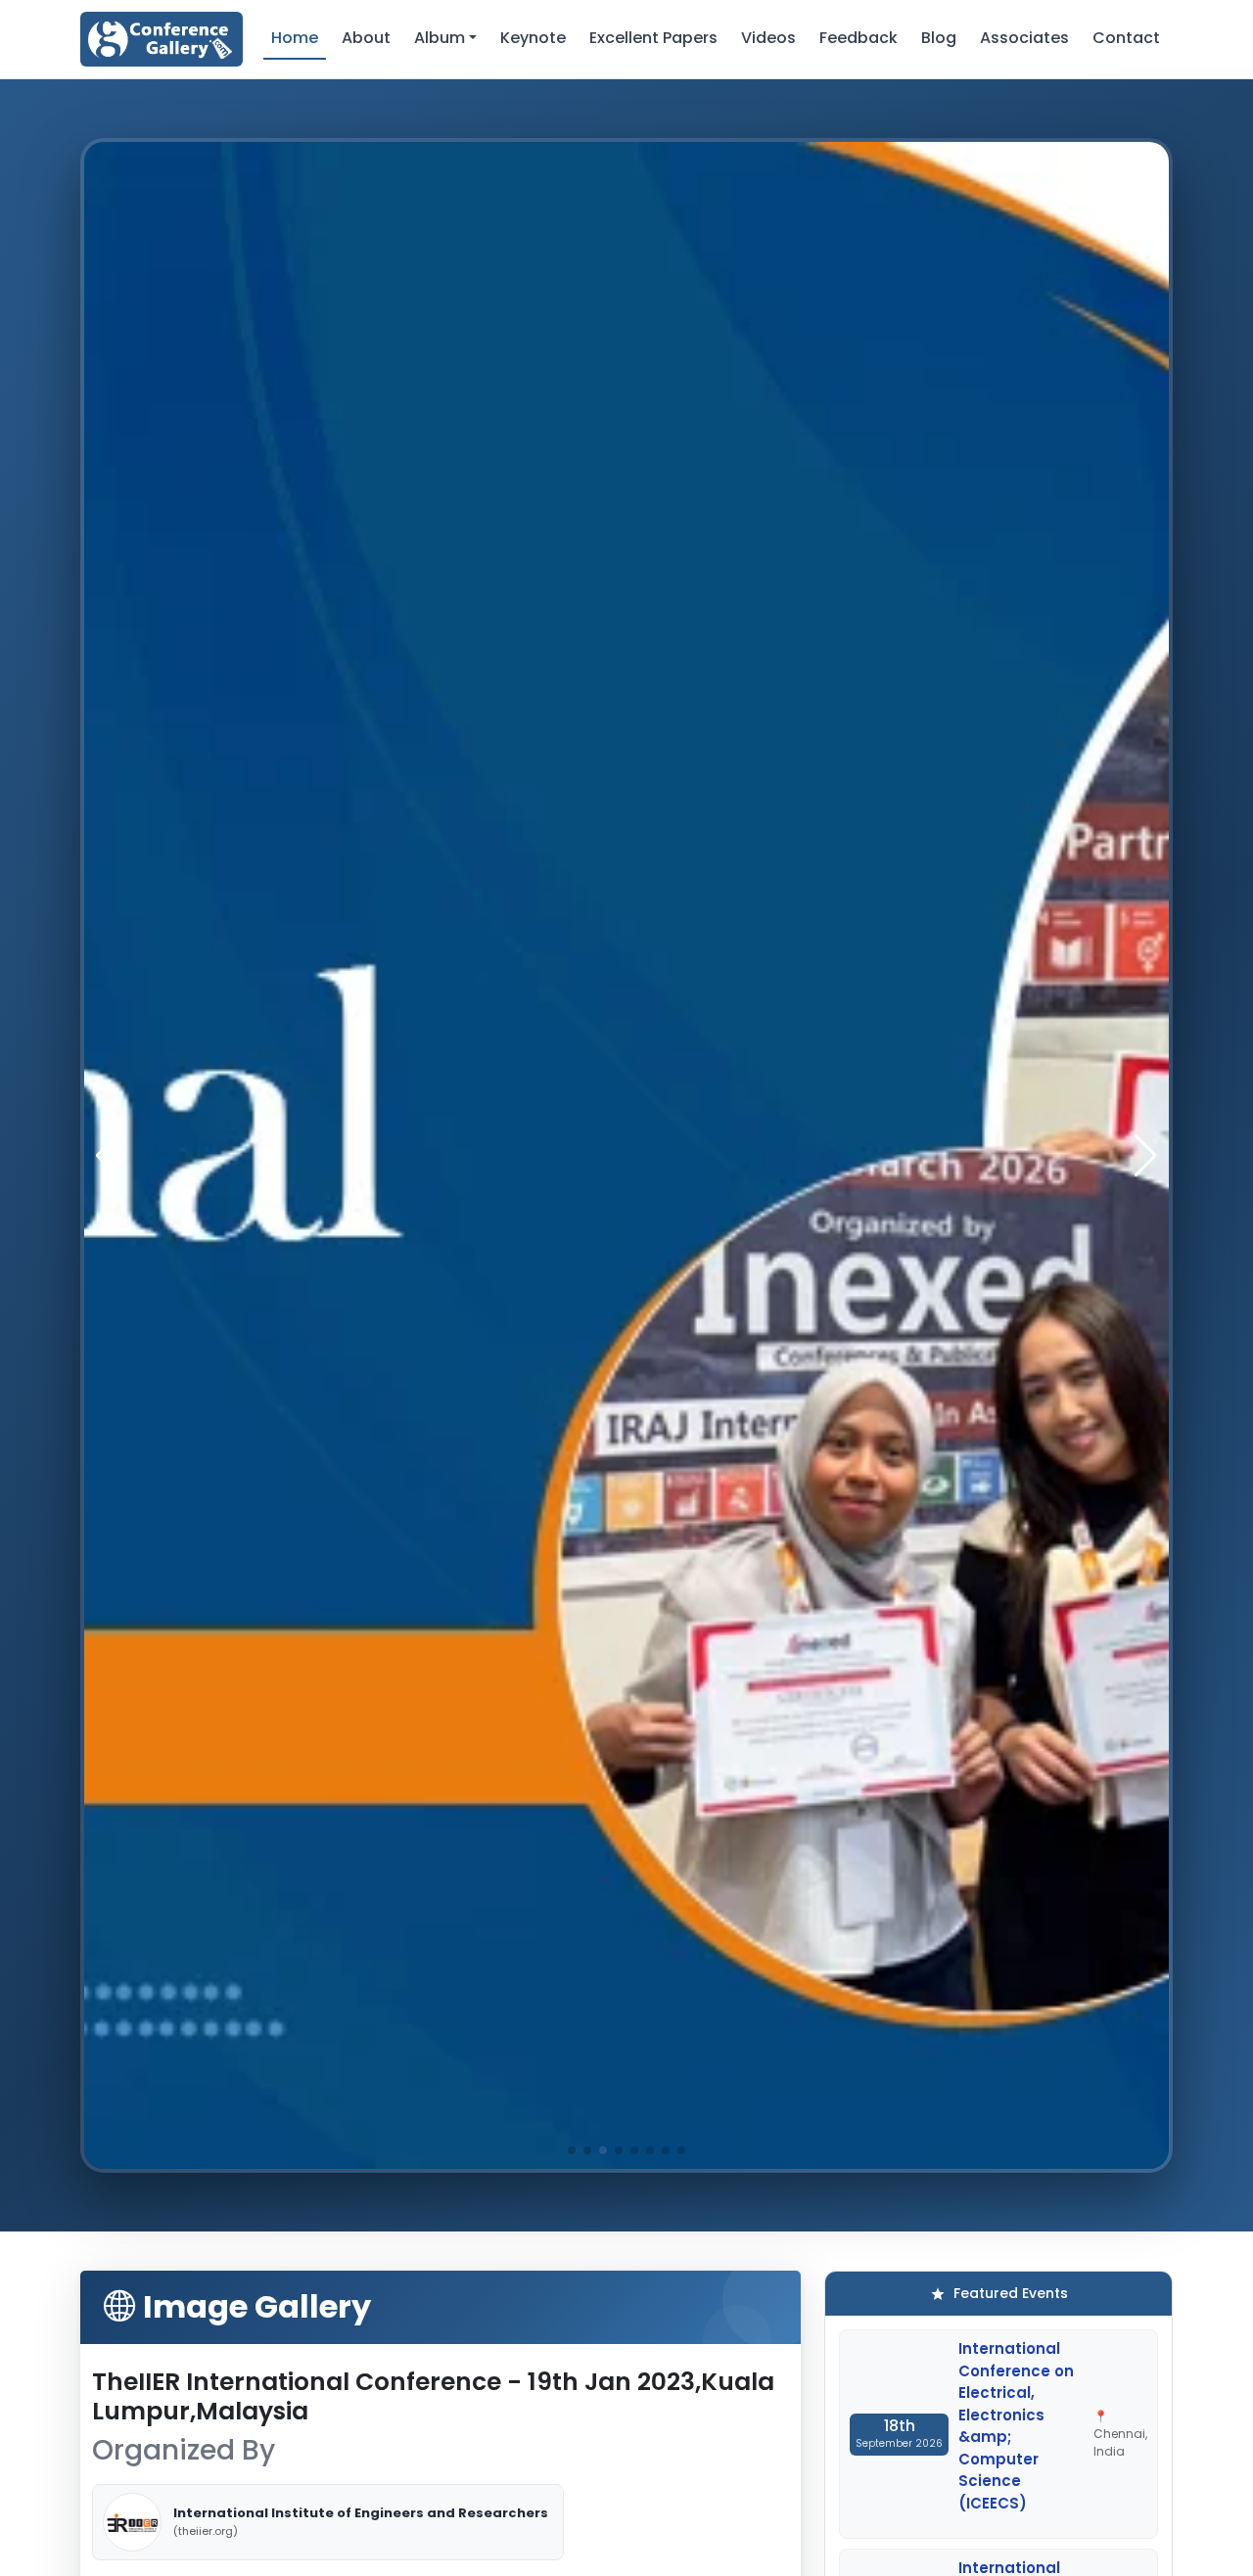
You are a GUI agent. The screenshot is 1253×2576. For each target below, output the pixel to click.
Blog (939, 38)
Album (440, 38)
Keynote (533, 38)
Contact (1126, 38)
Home (295, 38)
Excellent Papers (653, 38)
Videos (768, 38)
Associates (1024, 38)
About (366, 38)
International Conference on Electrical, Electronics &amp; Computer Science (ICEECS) (1016, 2426)
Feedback (859, 38)
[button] (1146, 1156)
